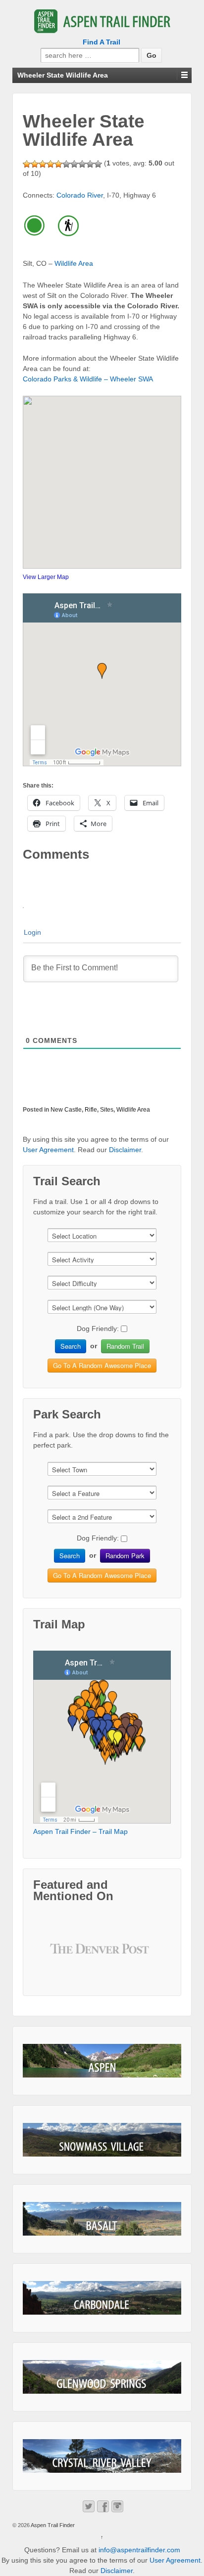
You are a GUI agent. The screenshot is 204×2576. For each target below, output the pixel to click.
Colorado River (80, 195)
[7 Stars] (74, 164)
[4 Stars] (51, 164)
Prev (65, 1956)
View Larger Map (46, 577)
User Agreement (48, 1150)
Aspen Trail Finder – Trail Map (80, 1831)
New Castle (66, 1110)
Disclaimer (125, 1150)
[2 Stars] (35, 164)
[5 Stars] (58, 164)
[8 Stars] (82, 164)
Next (139, 1956)
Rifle (91, 1110)
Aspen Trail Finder (52, 2525)
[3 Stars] (43, 164)
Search (71, 1346)
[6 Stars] (66, 164)
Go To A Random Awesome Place (102, 1365)
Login (32, 932)
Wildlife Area (74, 263)
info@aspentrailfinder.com (139, 2550)
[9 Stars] (90, 164)
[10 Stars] (98, 164)
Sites (107, 1110)
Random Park (125, 1556)
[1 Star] (27, 164)
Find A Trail (102, 42)
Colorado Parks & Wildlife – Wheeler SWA (88, 379)
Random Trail (125, 1346)
